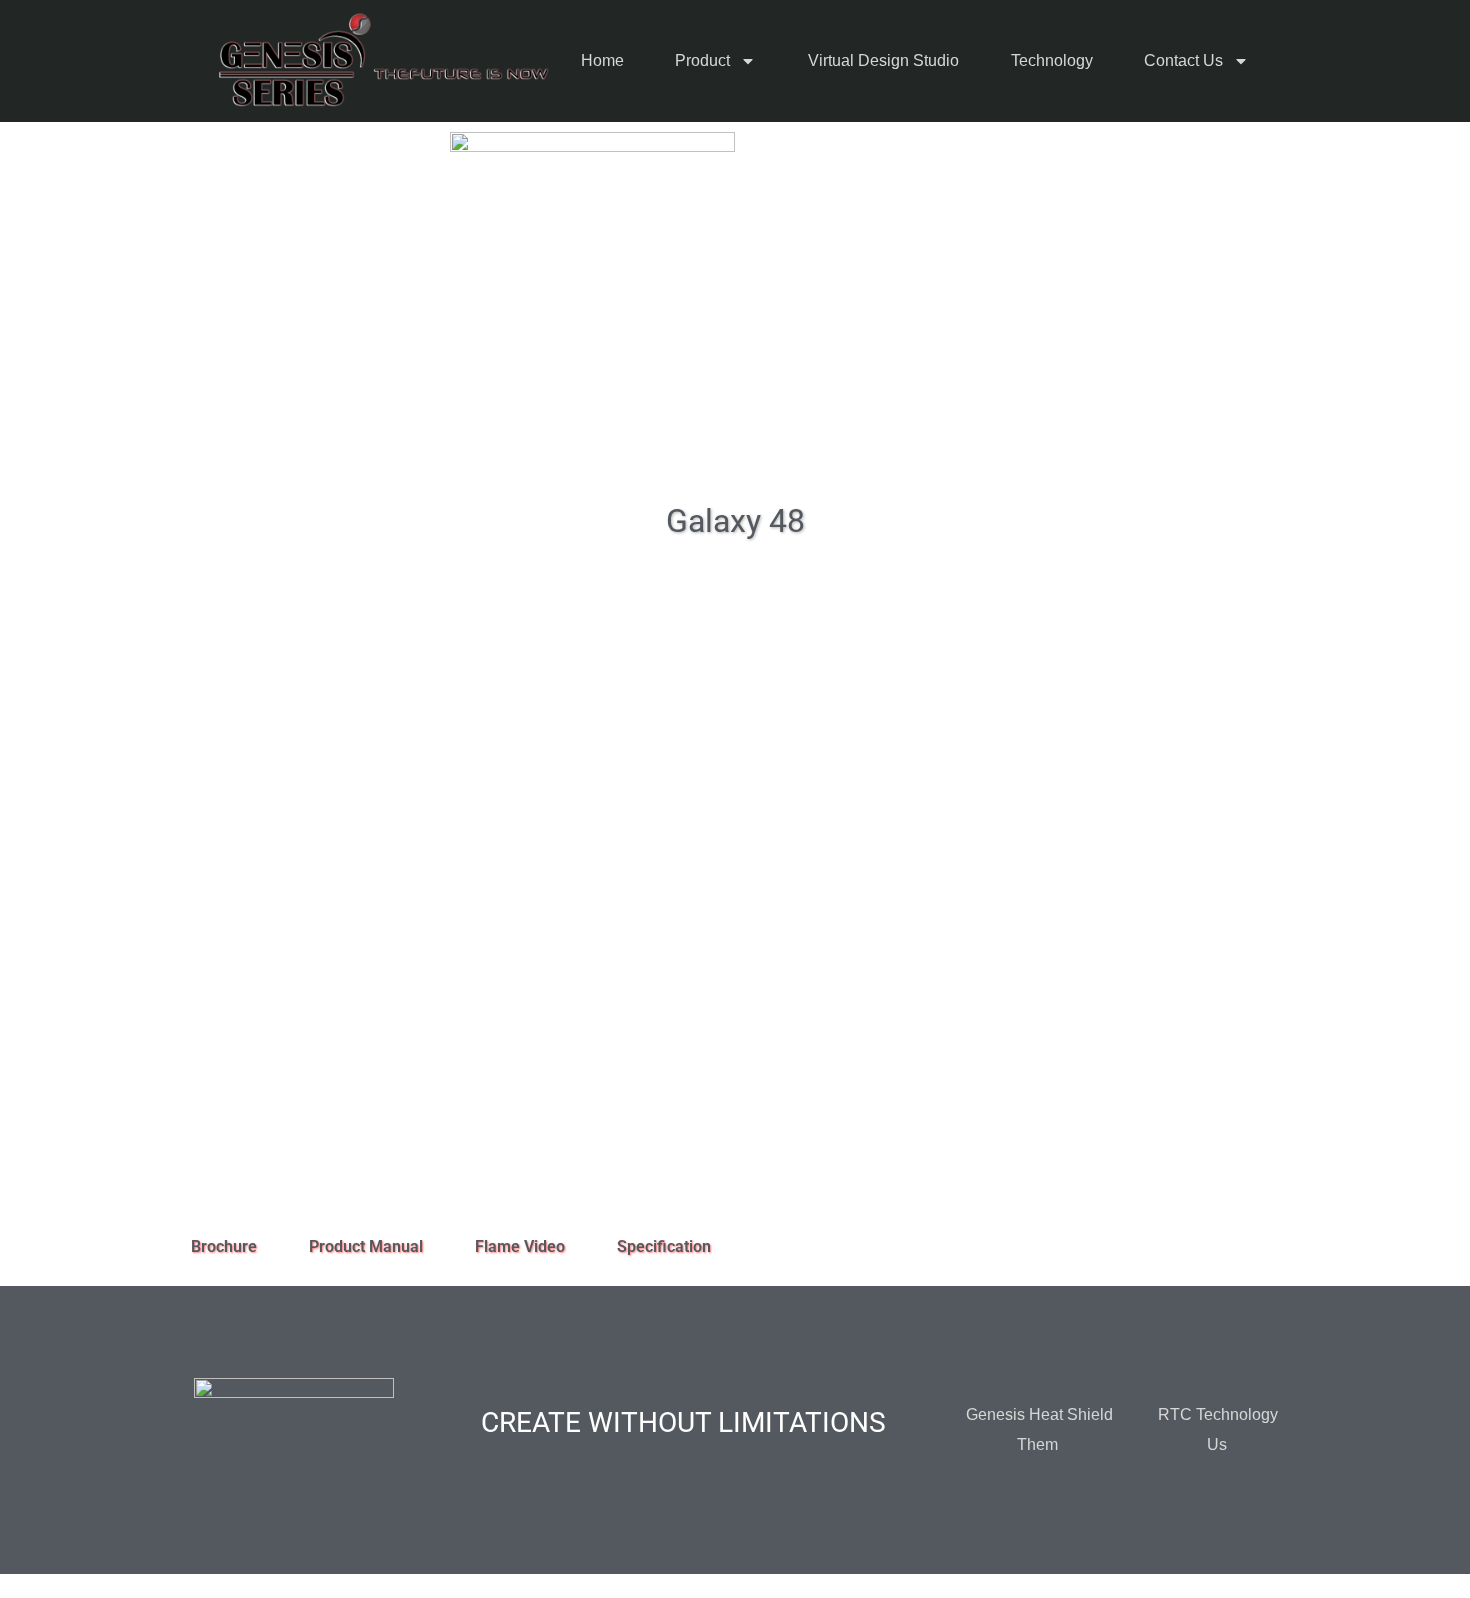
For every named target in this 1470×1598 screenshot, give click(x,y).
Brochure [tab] (224, 1246)
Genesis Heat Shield (1039, 1414)
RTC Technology (1218, 1414)
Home (602, 60)
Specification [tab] (664, 1246)
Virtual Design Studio (883, 60)
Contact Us (1183, 60)
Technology (1052, 60)
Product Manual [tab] (366, 1246)
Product (702, 60)
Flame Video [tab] (520, 1246)
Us (1217, 1444)
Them (1037, 1444)
